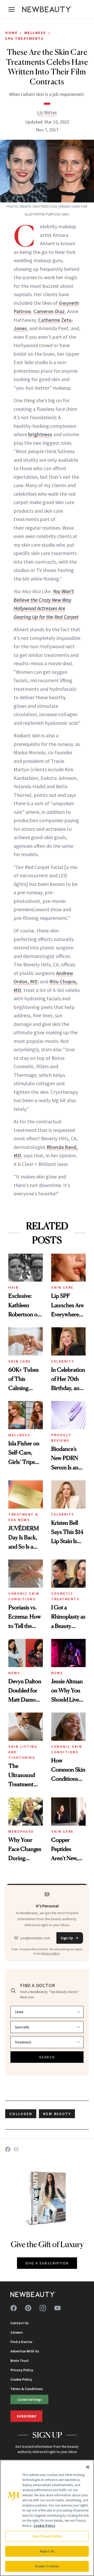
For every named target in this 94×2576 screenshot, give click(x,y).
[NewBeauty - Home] (47, 9)
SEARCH (47, 2057)
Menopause (21, 1831)
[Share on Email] (16, 2149)
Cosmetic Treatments (65, 1596)
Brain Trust (20, 2361)
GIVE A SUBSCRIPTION (47, 2263)
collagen (21, 2114)
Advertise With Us (25, 2351)
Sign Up (67, 1938)
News (14, 1673)
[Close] (88, 2467)
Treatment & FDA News (23, 1517)
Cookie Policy (21, 2379)
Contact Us (20, 2323)
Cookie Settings (30, 2399)
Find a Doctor (21, 2342)
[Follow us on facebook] (14, 2308)
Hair (13, 1287)
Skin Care (62, 1287)
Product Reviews (61, 1438)
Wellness (35, 33)
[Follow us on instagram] (43, 2308)
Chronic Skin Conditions (24, 1596)
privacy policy (51, 1953)
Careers (17, 2332)
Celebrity (63, 1361)
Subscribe (26, 2416)
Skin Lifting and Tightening (23, 1752)
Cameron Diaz (49, 311)
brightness (40, 434)
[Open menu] (11, 9)
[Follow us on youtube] (57, 2308)
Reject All (47, 2551)
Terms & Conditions (27, 2389)
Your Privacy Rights (47, 2536)
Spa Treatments (24, 38)
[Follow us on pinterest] (28, 2308)
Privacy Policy (22, 2370)
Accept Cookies (47, 2566)
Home (11, 33)
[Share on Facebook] (8, 2149)
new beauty (57, 2114)
